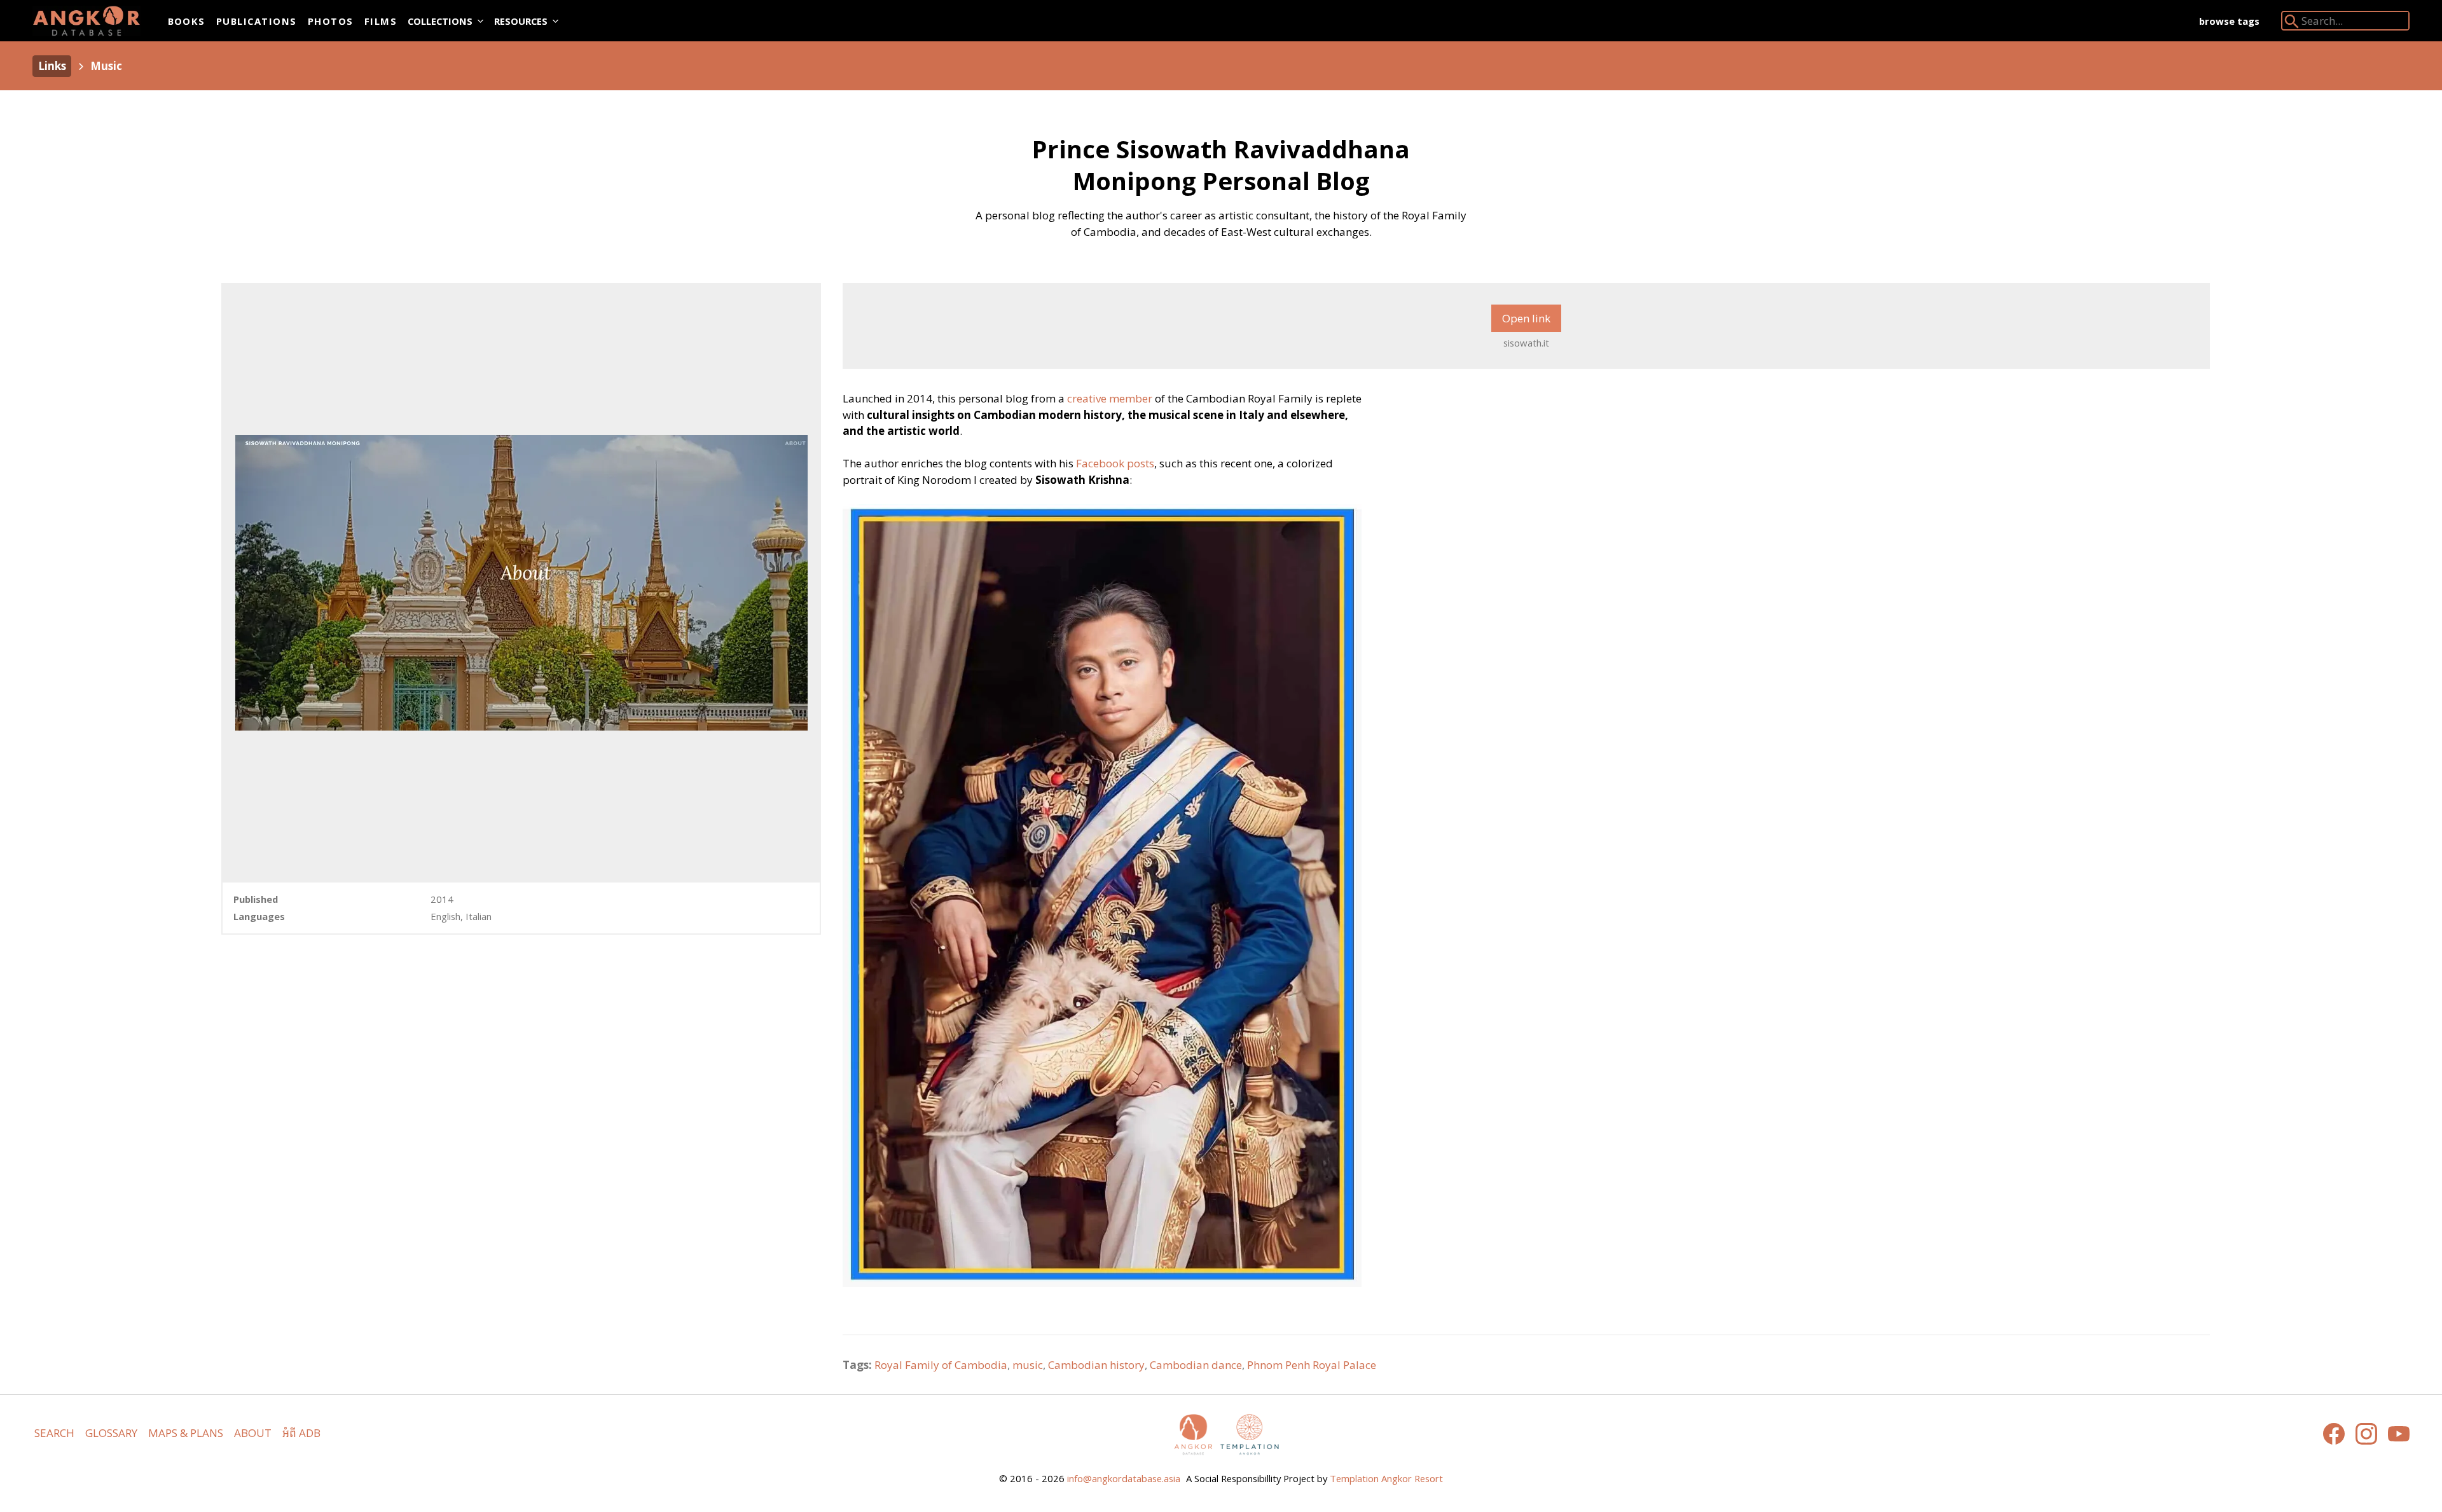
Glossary (111, 1433)
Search (54, 1433)
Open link (1526, 318)
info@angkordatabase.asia (1124, 1478)
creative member (1110, 398)
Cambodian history (1096, 1365)
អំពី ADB (301, 1433)
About (253, 1433)
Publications (257, 21)
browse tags (2229, 21)
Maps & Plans (186, 1433)
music (1028, 1365)
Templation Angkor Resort (1386, 1478)
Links (52, 66)
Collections (440, 21)
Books (187, 21)
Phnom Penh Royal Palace (1312, 1365)
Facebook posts (1115, 463)
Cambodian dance (1196, 1365)
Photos (331, 21)
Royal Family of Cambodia (941, 1365)
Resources (521, 21)
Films (381, 21)
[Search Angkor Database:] (2292, 24)
